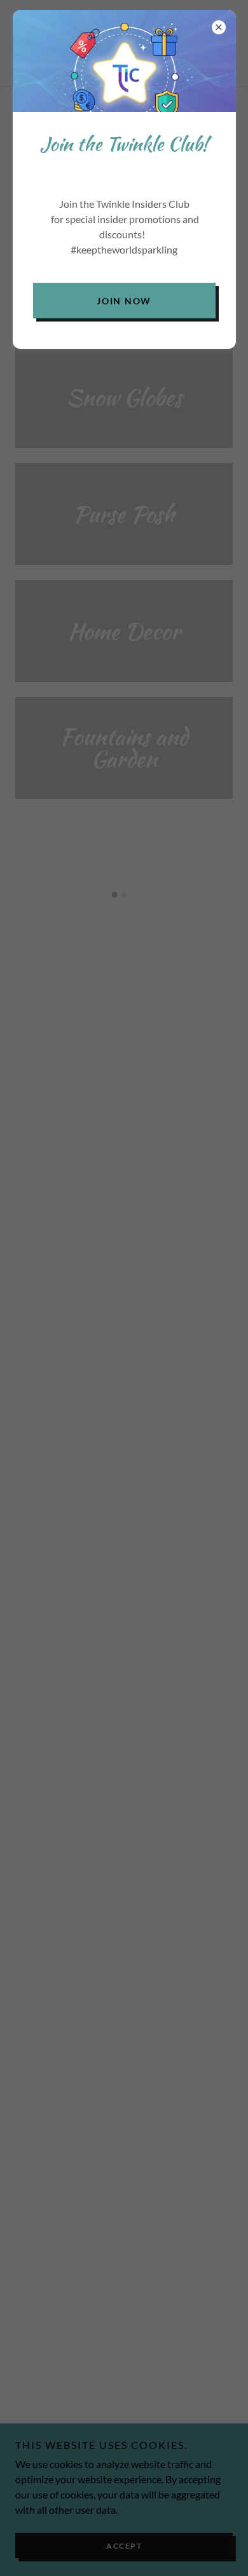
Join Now (124, 301)
